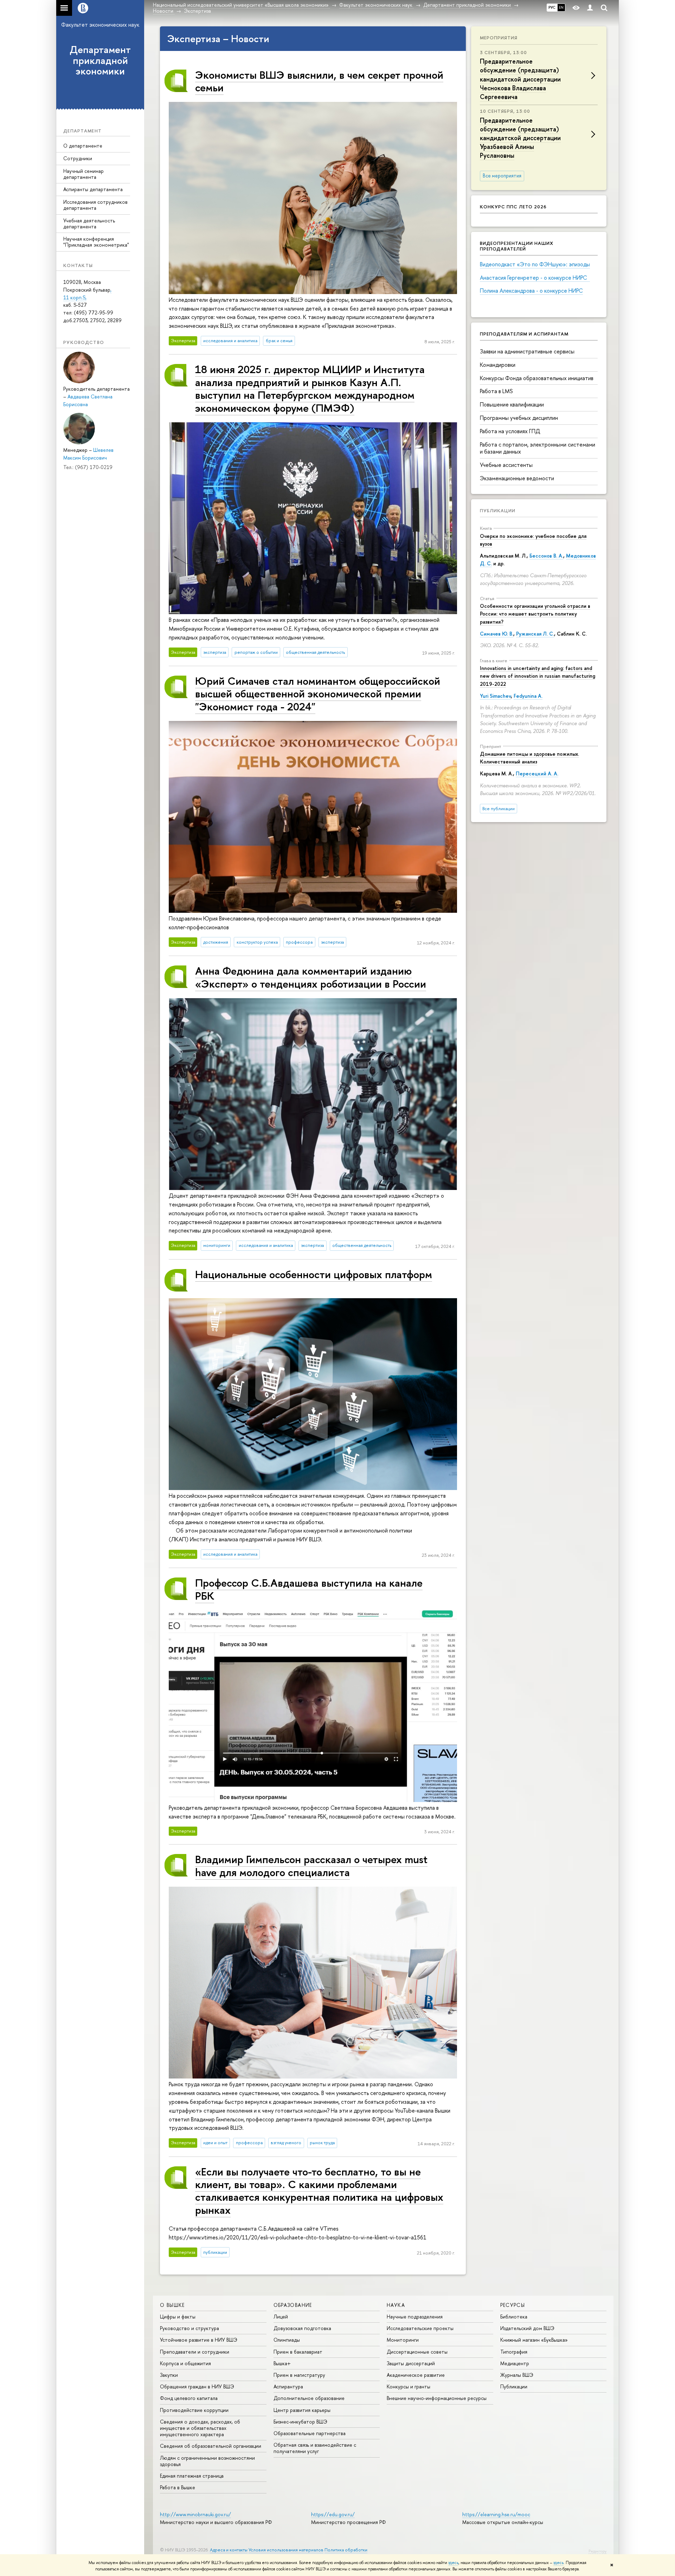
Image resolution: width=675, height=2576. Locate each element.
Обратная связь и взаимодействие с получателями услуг (315, 2448)
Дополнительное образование (309, 2398)
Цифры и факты (178, 2317)
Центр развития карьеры (302, 2410)
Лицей (281, 2317)
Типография (514, 2352)
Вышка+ (282, 2363)
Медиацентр (515, 2363)
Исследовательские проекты (420, 2328)
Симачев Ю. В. (497, 634)
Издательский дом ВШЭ (527, 2328)
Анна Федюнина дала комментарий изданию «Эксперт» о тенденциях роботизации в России (311, 977)
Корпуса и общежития (185, 2363)
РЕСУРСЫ (513, 2305)
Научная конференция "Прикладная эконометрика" (96, 242)
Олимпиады (287, 2340)
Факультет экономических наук (100, 25)
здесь (453, 2563)
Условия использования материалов (286, 2550)
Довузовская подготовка (302, 2328)
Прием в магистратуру (299, 2375)
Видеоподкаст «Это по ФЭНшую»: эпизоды (535, 264)
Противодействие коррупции (194, 2410)
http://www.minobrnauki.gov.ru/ (195, 2514)
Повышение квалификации (512, 404)
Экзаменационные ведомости (517, 478)
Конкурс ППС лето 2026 (513, 207)
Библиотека (514, 2317)
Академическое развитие (416, 2375)
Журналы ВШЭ (517, 2375)
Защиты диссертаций (411, 2363)
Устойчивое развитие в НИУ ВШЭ (199, 2340)
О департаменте (83, 146)
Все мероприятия (502, 176)
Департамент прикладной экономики (100, 60)
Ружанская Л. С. (535, 634)
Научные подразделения (415, 2317)
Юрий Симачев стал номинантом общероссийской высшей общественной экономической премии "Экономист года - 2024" (318, 694)
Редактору (597, 2551)
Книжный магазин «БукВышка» (534, 2340)
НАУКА (396, 2305)
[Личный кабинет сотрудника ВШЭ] (590, 8)
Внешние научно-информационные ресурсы (437, 2398)
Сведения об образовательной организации (211, 2446)
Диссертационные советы (417, 2352)
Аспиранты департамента (93, 189)
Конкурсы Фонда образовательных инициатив (537, 378)
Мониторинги (403, 2340)
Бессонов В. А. (546, 556)
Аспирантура (288, 2386)
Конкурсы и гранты (409, 2386)
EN (561, 7)
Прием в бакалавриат (298, 2352)
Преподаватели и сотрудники (195, 2352)
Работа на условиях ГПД (510, 431)
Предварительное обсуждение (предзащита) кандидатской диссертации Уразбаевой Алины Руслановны (520, 138)
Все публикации (499, 809)
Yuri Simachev (495, 696)
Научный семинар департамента (83, 174)
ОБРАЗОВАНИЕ (293, 2305)
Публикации (498, 510)
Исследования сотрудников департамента (95, 205)
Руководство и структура (189, 2328)
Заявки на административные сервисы (527, 351)
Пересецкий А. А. (537, 773)
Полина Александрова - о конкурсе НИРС (531, 291)
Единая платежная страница (192, 2476)
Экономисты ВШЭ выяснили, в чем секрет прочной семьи (319, 81)
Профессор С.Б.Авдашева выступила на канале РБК (309, 1589)
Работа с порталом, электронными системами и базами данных (538, 448)
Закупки (169, 2375)
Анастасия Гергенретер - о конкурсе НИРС (535, 278)
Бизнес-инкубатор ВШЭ (300, 2422)
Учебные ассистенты (506, 465)
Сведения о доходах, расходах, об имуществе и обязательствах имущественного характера (200, 2428)
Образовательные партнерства (310, 2433)
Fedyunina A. (528, 696)
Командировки (498, 365)
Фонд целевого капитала (189, 2398)
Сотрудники (78, 158)
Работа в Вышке (178, 2487)
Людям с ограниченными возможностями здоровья (207, 2461)
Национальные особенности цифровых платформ (314, 1274)
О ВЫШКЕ (172, 2305)
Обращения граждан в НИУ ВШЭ (197, 2386)
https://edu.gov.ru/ (333, 2514)
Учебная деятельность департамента (89, 223)
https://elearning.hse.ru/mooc (496, 2514)
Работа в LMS (496, 391)
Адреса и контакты (229, 2550)
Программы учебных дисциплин (519, 418)
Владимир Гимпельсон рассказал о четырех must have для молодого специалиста (311, 1865)
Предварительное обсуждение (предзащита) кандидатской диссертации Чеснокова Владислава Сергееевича (520, 79)
